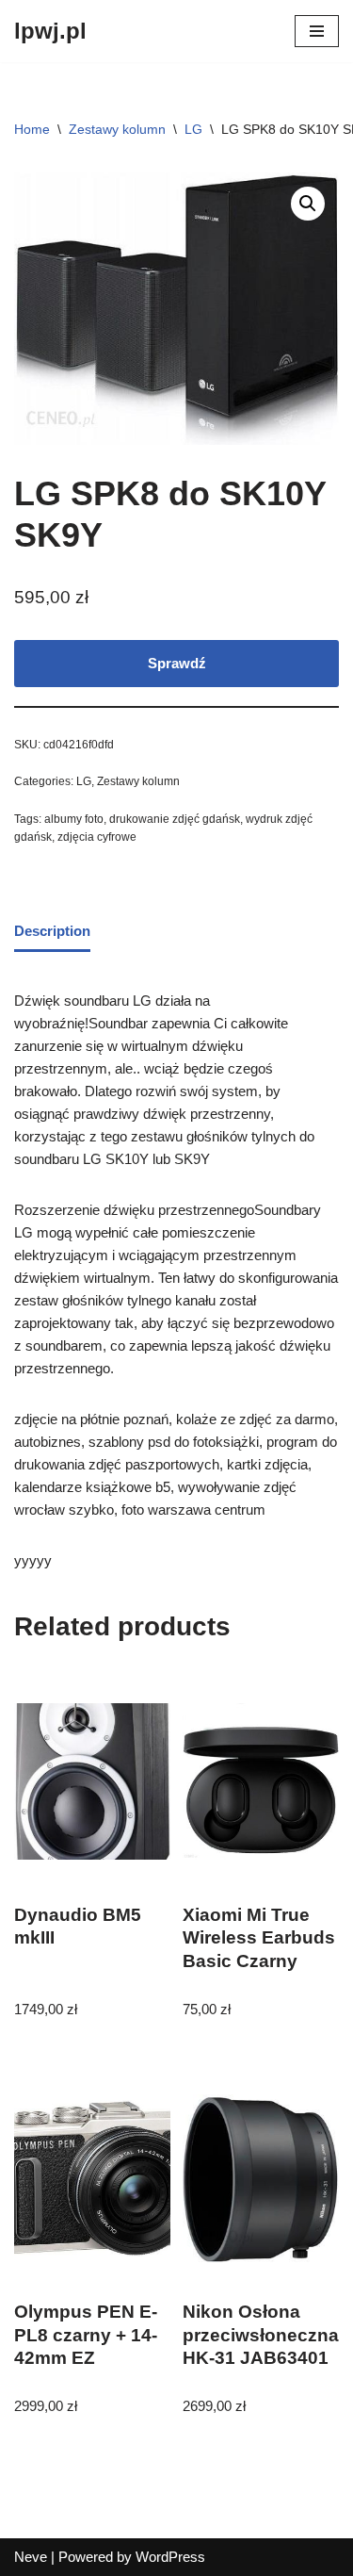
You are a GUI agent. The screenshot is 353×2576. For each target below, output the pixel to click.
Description (52, 931)
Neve (31, 2557)
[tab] (52, 932)
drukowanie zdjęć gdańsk (175, 819)
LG (193, 129)
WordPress (170, 2557)
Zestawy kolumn (117, 129)
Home (32, 129)
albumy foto (74, 819)
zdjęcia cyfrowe (97, 837)
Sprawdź (177, 663)
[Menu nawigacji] (317, 31)
